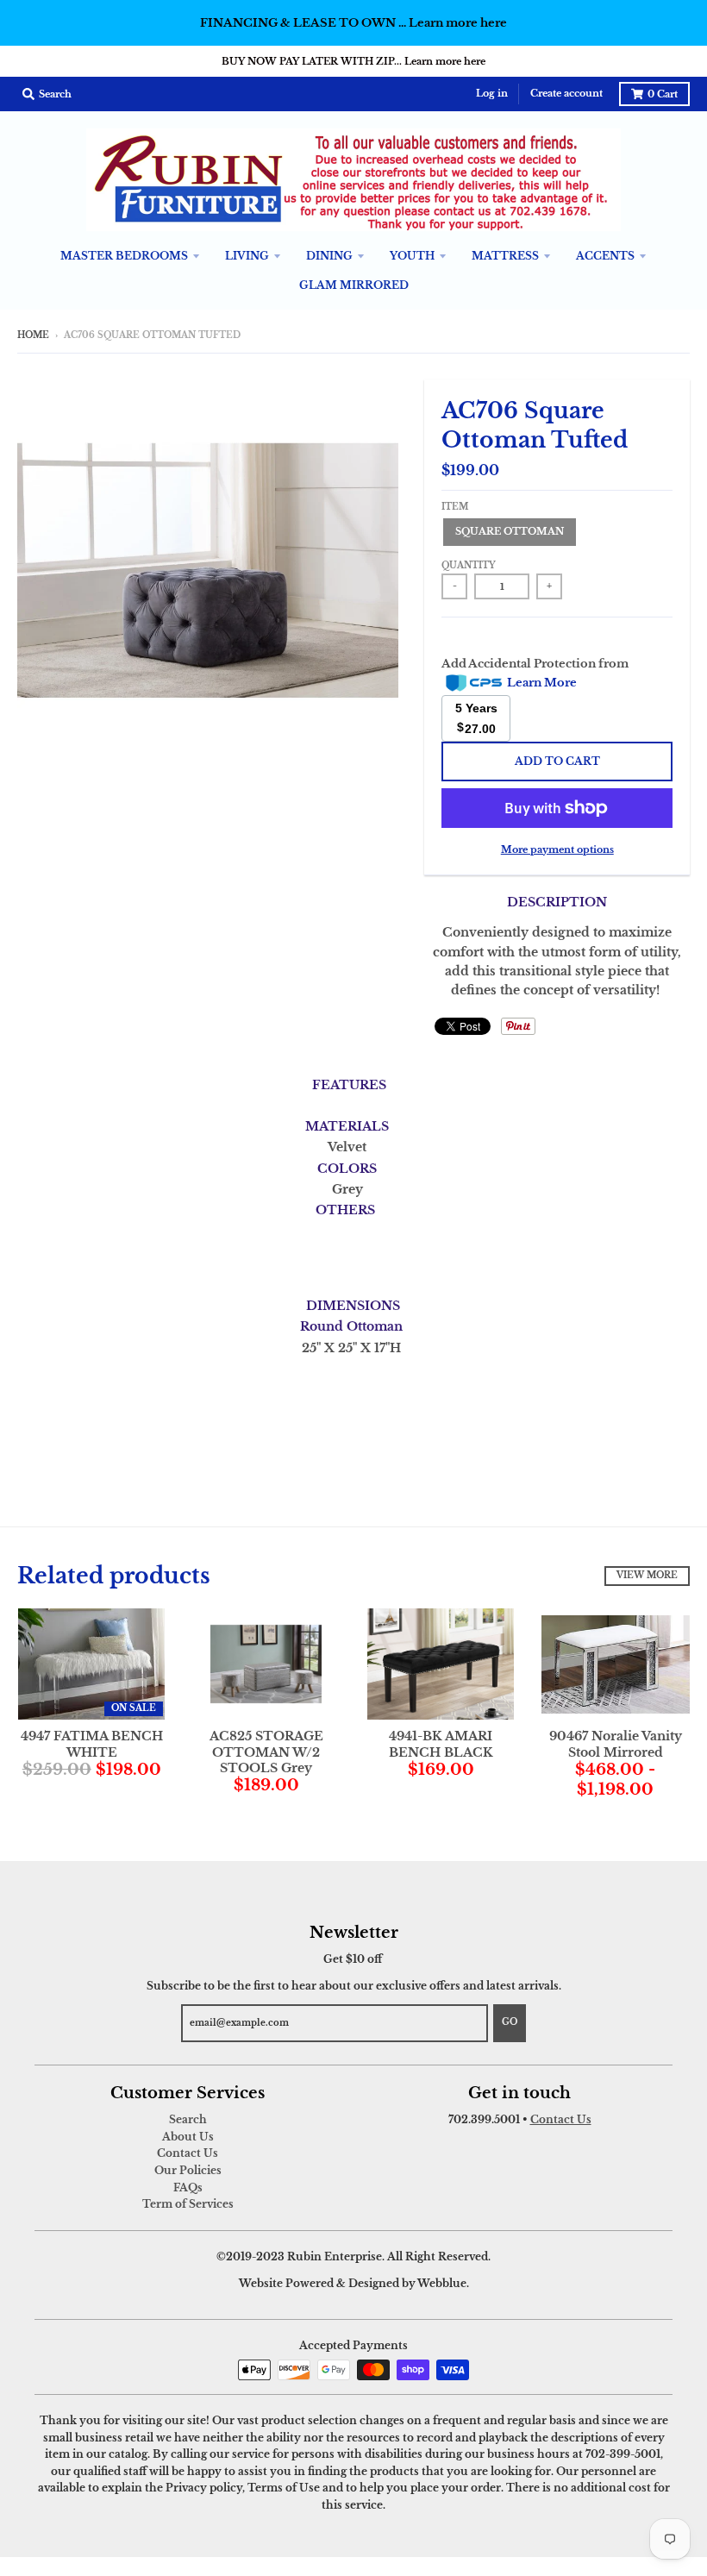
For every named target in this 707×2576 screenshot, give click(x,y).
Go (510, 2022)
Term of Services (188, 2204)
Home (33, 335)
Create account (566, 94)
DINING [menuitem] (329, 256)
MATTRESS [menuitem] (505, 256)
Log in (492, 94)
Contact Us (188, 2153)
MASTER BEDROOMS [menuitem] (124, 256)
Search (188, 2119)
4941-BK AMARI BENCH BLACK (441, 1744)
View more (647, 1576)
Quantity (469, 566)
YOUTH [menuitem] (412, 256)
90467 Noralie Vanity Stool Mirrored (616, 1744)
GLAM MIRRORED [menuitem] (354, 285)
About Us (188, 2137)
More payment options (557, 849)
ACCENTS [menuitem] (605, 256)
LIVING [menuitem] (247, 256)
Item (455, 507)
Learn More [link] (542, 683)
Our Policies (188, 2170)
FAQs (188, 2187)
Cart (663, 94)
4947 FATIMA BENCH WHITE (92, 1744)
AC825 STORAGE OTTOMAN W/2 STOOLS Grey (266, 1752)
